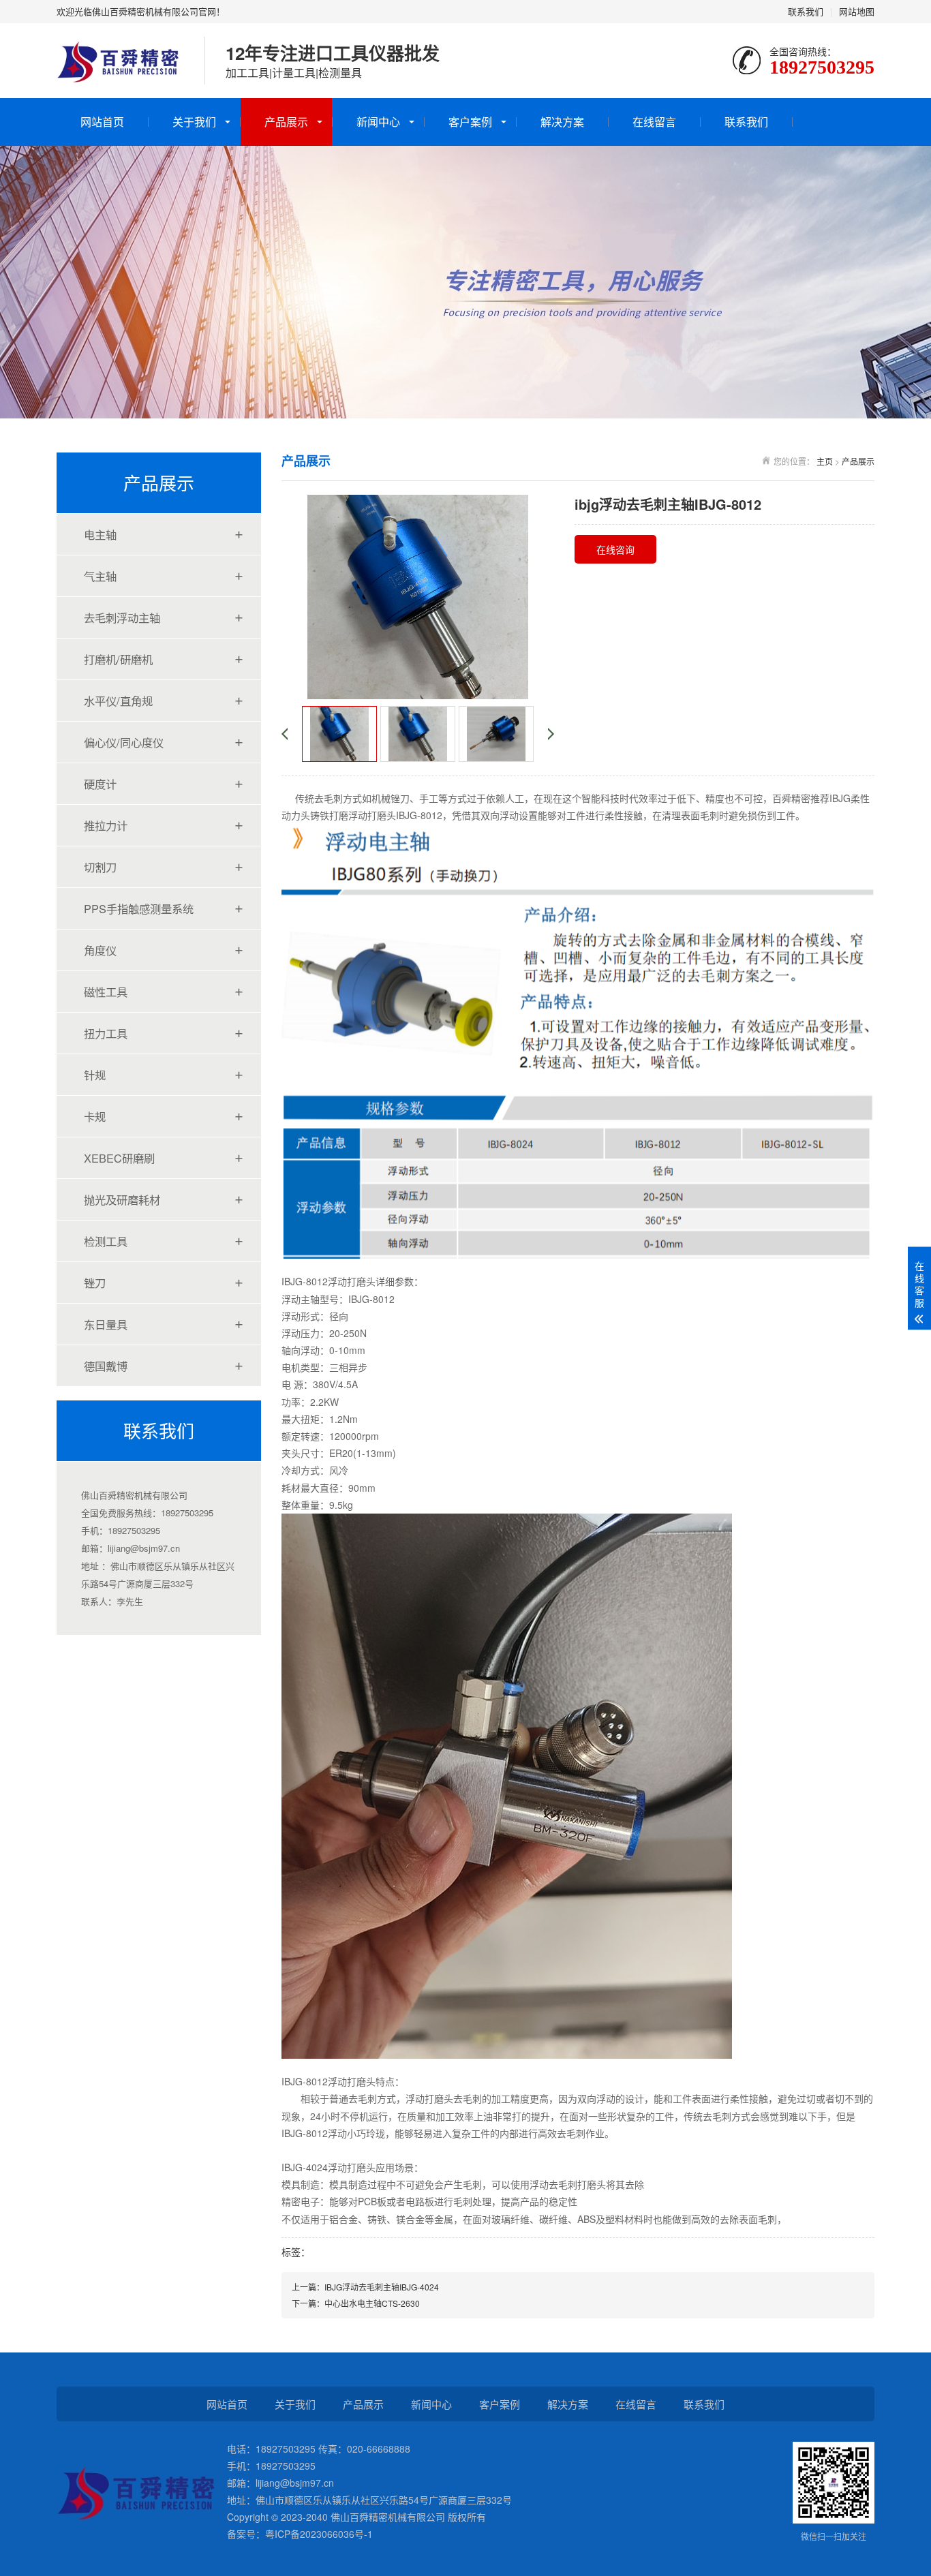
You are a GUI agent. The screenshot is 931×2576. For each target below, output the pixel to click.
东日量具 (106, 1324)
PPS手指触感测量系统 (139, 908)
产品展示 (286, 122)
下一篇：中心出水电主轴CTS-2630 (356, 2303)
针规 (95, 1075)
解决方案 (562, 122)
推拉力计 (106, 825)
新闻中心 (378, 122)
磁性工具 (106, 992)
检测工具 (106, 1241)
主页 (825, 461)
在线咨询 (615, 549)
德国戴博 (106, 1366)
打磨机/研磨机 (118, 659)
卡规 (95, 1116)
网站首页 (102, 122)
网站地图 (857, 11)
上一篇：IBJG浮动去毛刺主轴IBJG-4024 (365, 2287)
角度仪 (100, 950)
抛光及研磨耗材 (122, 1199)
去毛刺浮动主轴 (122, 617)
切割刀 (100, 867)
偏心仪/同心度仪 (124, 742)
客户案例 (470, 122)
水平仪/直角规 (118, 701)
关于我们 (194, 122)
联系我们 (806, 11)
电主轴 (100, 534)
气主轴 (100, 576)
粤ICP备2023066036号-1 (319, 2534)
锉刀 (95, 1283)
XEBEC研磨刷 (119, 1158)
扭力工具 (106, 1033)
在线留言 (654, 122)
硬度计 (100, 784)
